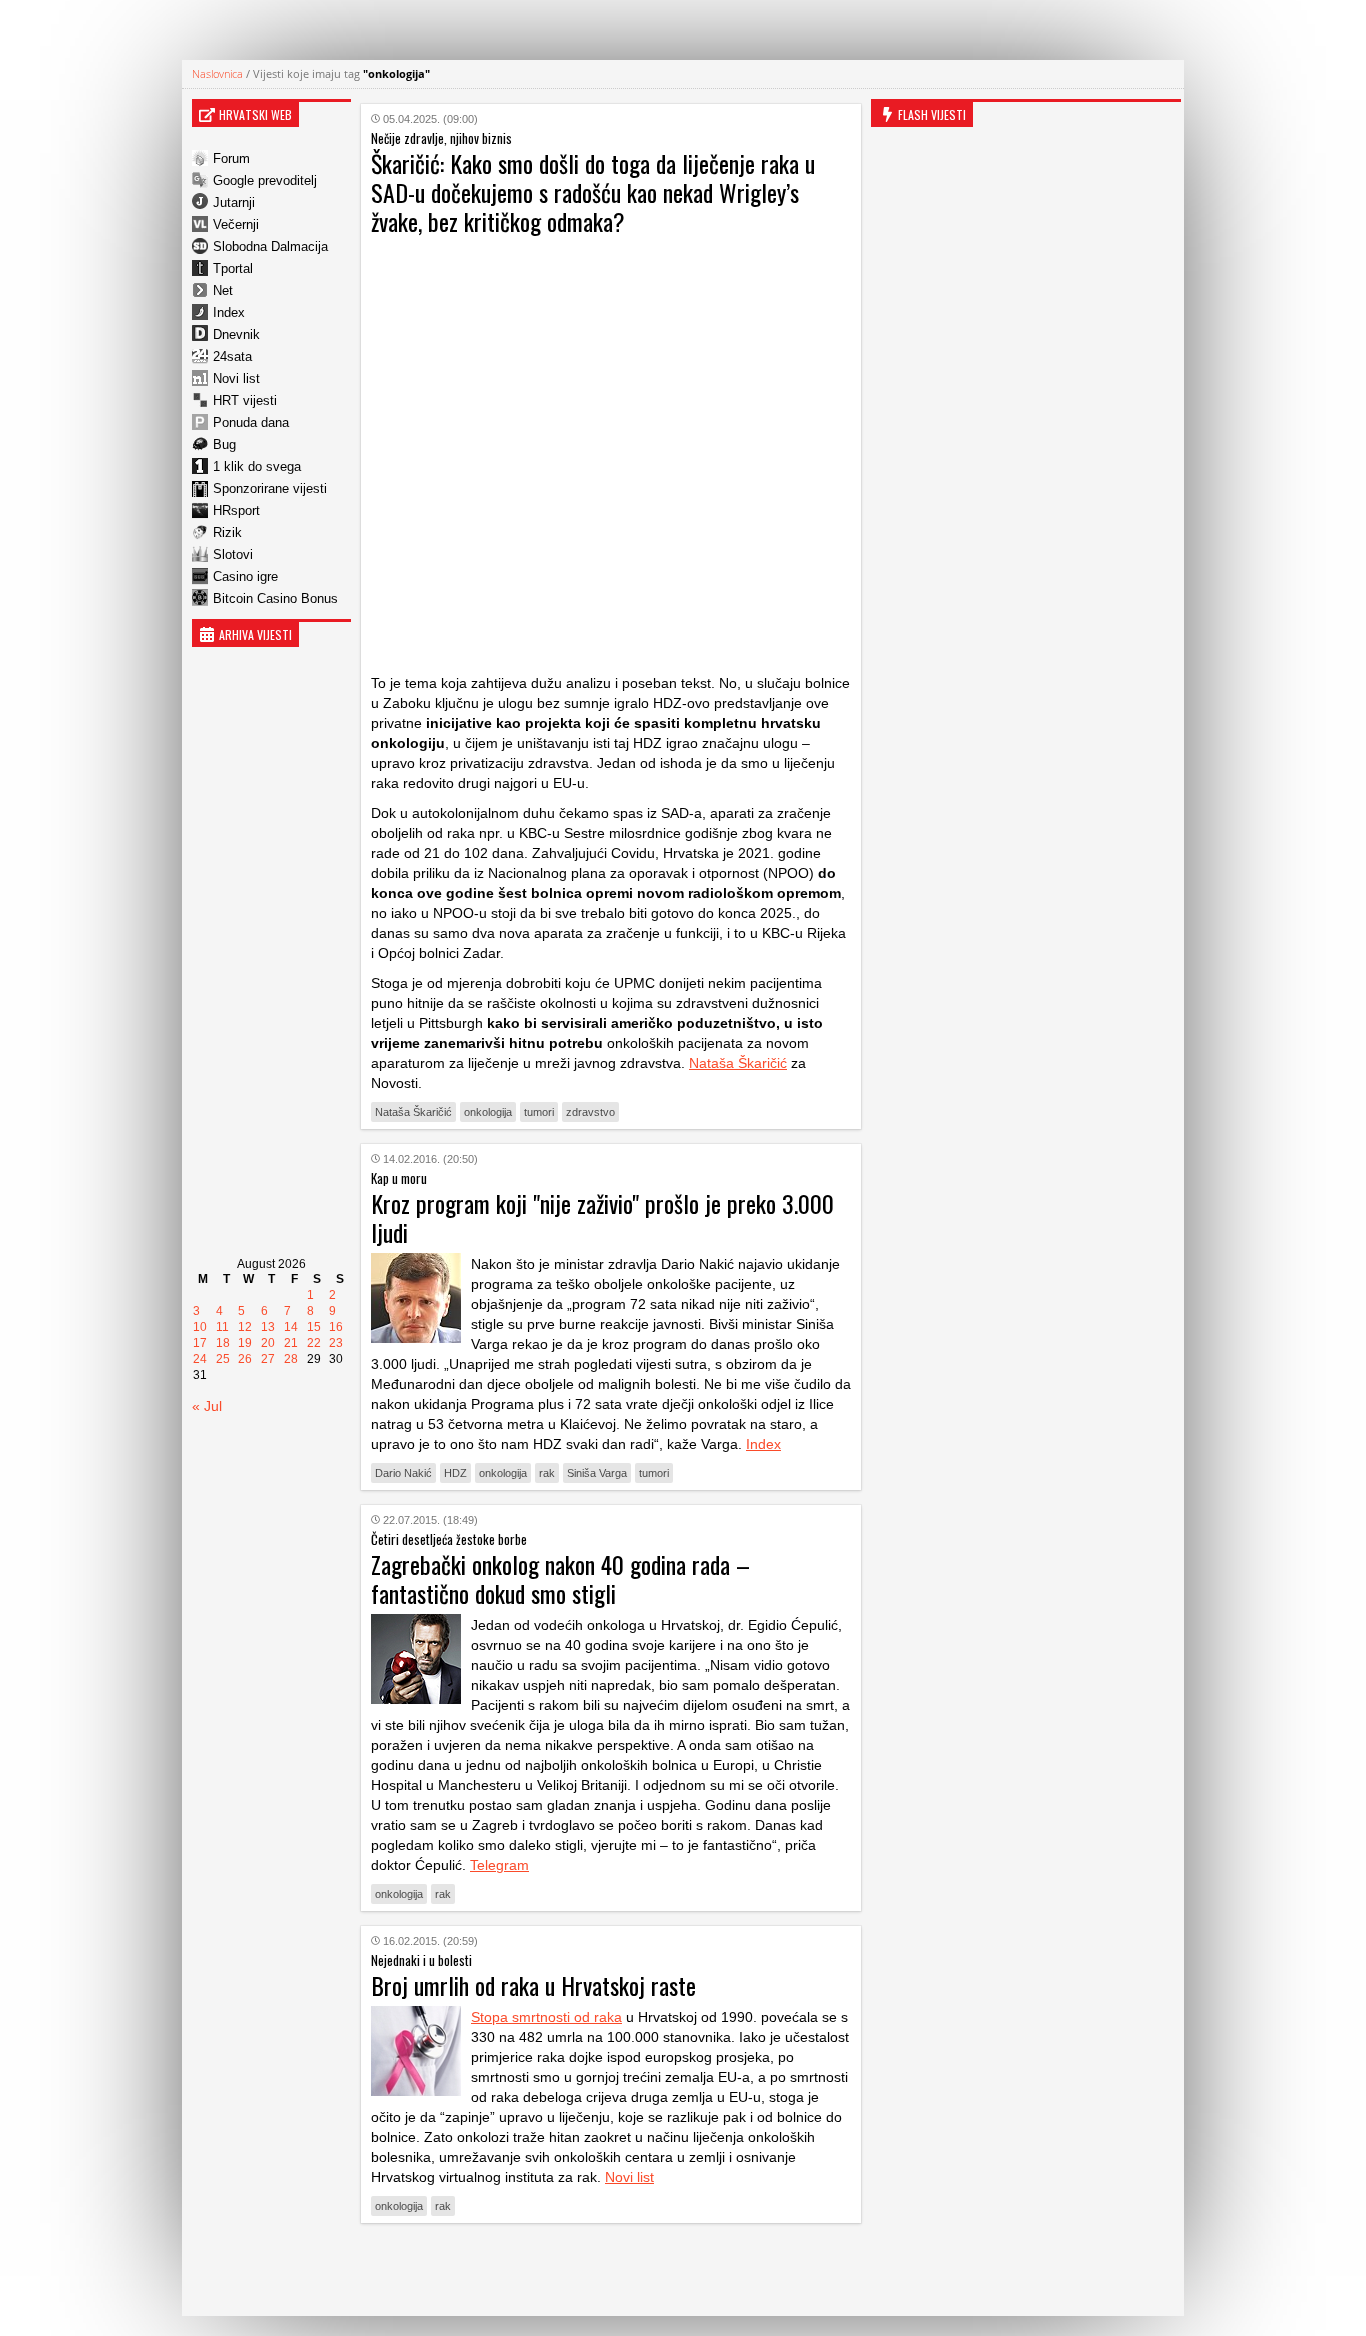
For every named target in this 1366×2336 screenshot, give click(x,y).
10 (200, 1327)
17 (200, 1343)
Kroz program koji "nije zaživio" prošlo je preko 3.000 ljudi (602, 1217)
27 (268, 1359)
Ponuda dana (251, 422)
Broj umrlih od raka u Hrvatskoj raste (533, 1985)
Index (229, 312)
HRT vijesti (245, 400)
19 (245, 1343)
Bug (224, 444)
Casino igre (245, 576)
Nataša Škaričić (738, 1063)
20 (268, 1343)
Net (223, 290)
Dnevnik (236, 334)
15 (314, 1327)
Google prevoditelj (265, 180)
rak (547, 1473)
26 (245, 1359)
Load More (611, 2269)
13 (268, 1327)
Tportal (233, 268)
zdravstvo (590, 1112)
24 (200, 1359)
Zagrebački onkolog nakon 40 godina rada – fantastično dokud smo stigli (560, 1578)
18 (223, 1343)
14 (291, 1327)
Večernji (236, 224)
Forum (231, 158)
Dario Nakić (403, 1473)
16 (336, 1327)
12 (245, 1327)
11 (222, 1327)
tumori (539, 1112)
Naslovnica (217, 73)
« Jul (207, 1406)
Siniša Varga (597, 1473)
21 (291, 1343)
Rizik (227, 532)
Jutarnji (234, 202)
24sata (232, 356)
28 (291, 1359)
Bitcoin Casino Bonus (275, 598)
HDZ (455, 1473)
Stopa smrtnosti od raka (546, 2017)
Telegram (499, 1865)
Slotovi (233, 554)
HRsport (236, 510)
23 (336, 1343)
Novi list (236, 378)
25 (223, 1359)
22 (314, 1343)
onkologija (488, 1112)
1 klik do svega (257, 466)
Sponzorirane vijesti (270, 488)
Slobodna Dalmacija (270, 246)
